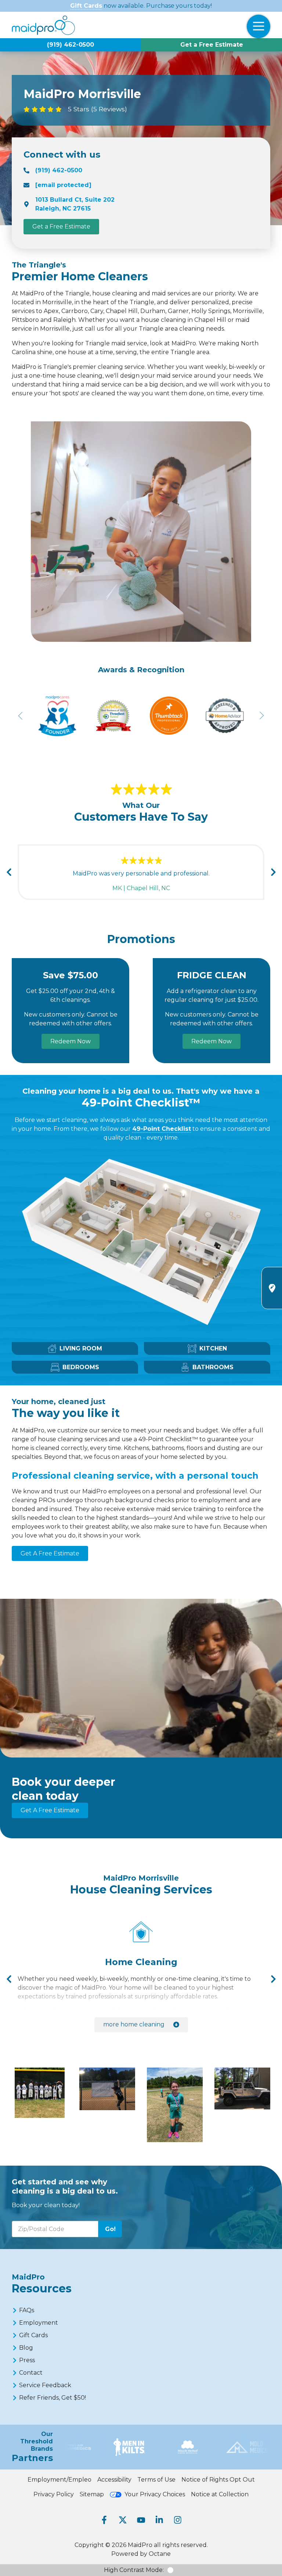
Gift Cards (86, 6)
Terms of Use (156, 2480)
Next (273, 872)
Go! (110, 2229)
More (134, 2024)
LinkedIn (159, 2520)
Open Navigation (258, 26)
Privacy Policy (54, 2494)
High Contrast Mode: (134, 2570)
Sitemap (92, 2494)
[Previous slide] (21, 716)
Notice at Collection (220, 2494)
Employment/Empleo (59, 2480)
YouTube (141, 2520)
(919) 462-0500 (70, 45)
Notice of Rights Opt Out (218, 2480)
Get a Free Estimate (212, 45)
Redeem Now (70, 1041)
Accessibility (114, 2480)
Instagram (178, 2520)
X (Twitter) (123, 2520)
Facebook (104, 2520)
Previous (9, 872)
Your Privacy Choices (155, 2494)
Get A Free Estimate (50, 1553)
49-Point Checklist (162, 1129)
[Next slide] (261, 716)
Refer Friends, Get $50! (53, 2398)
